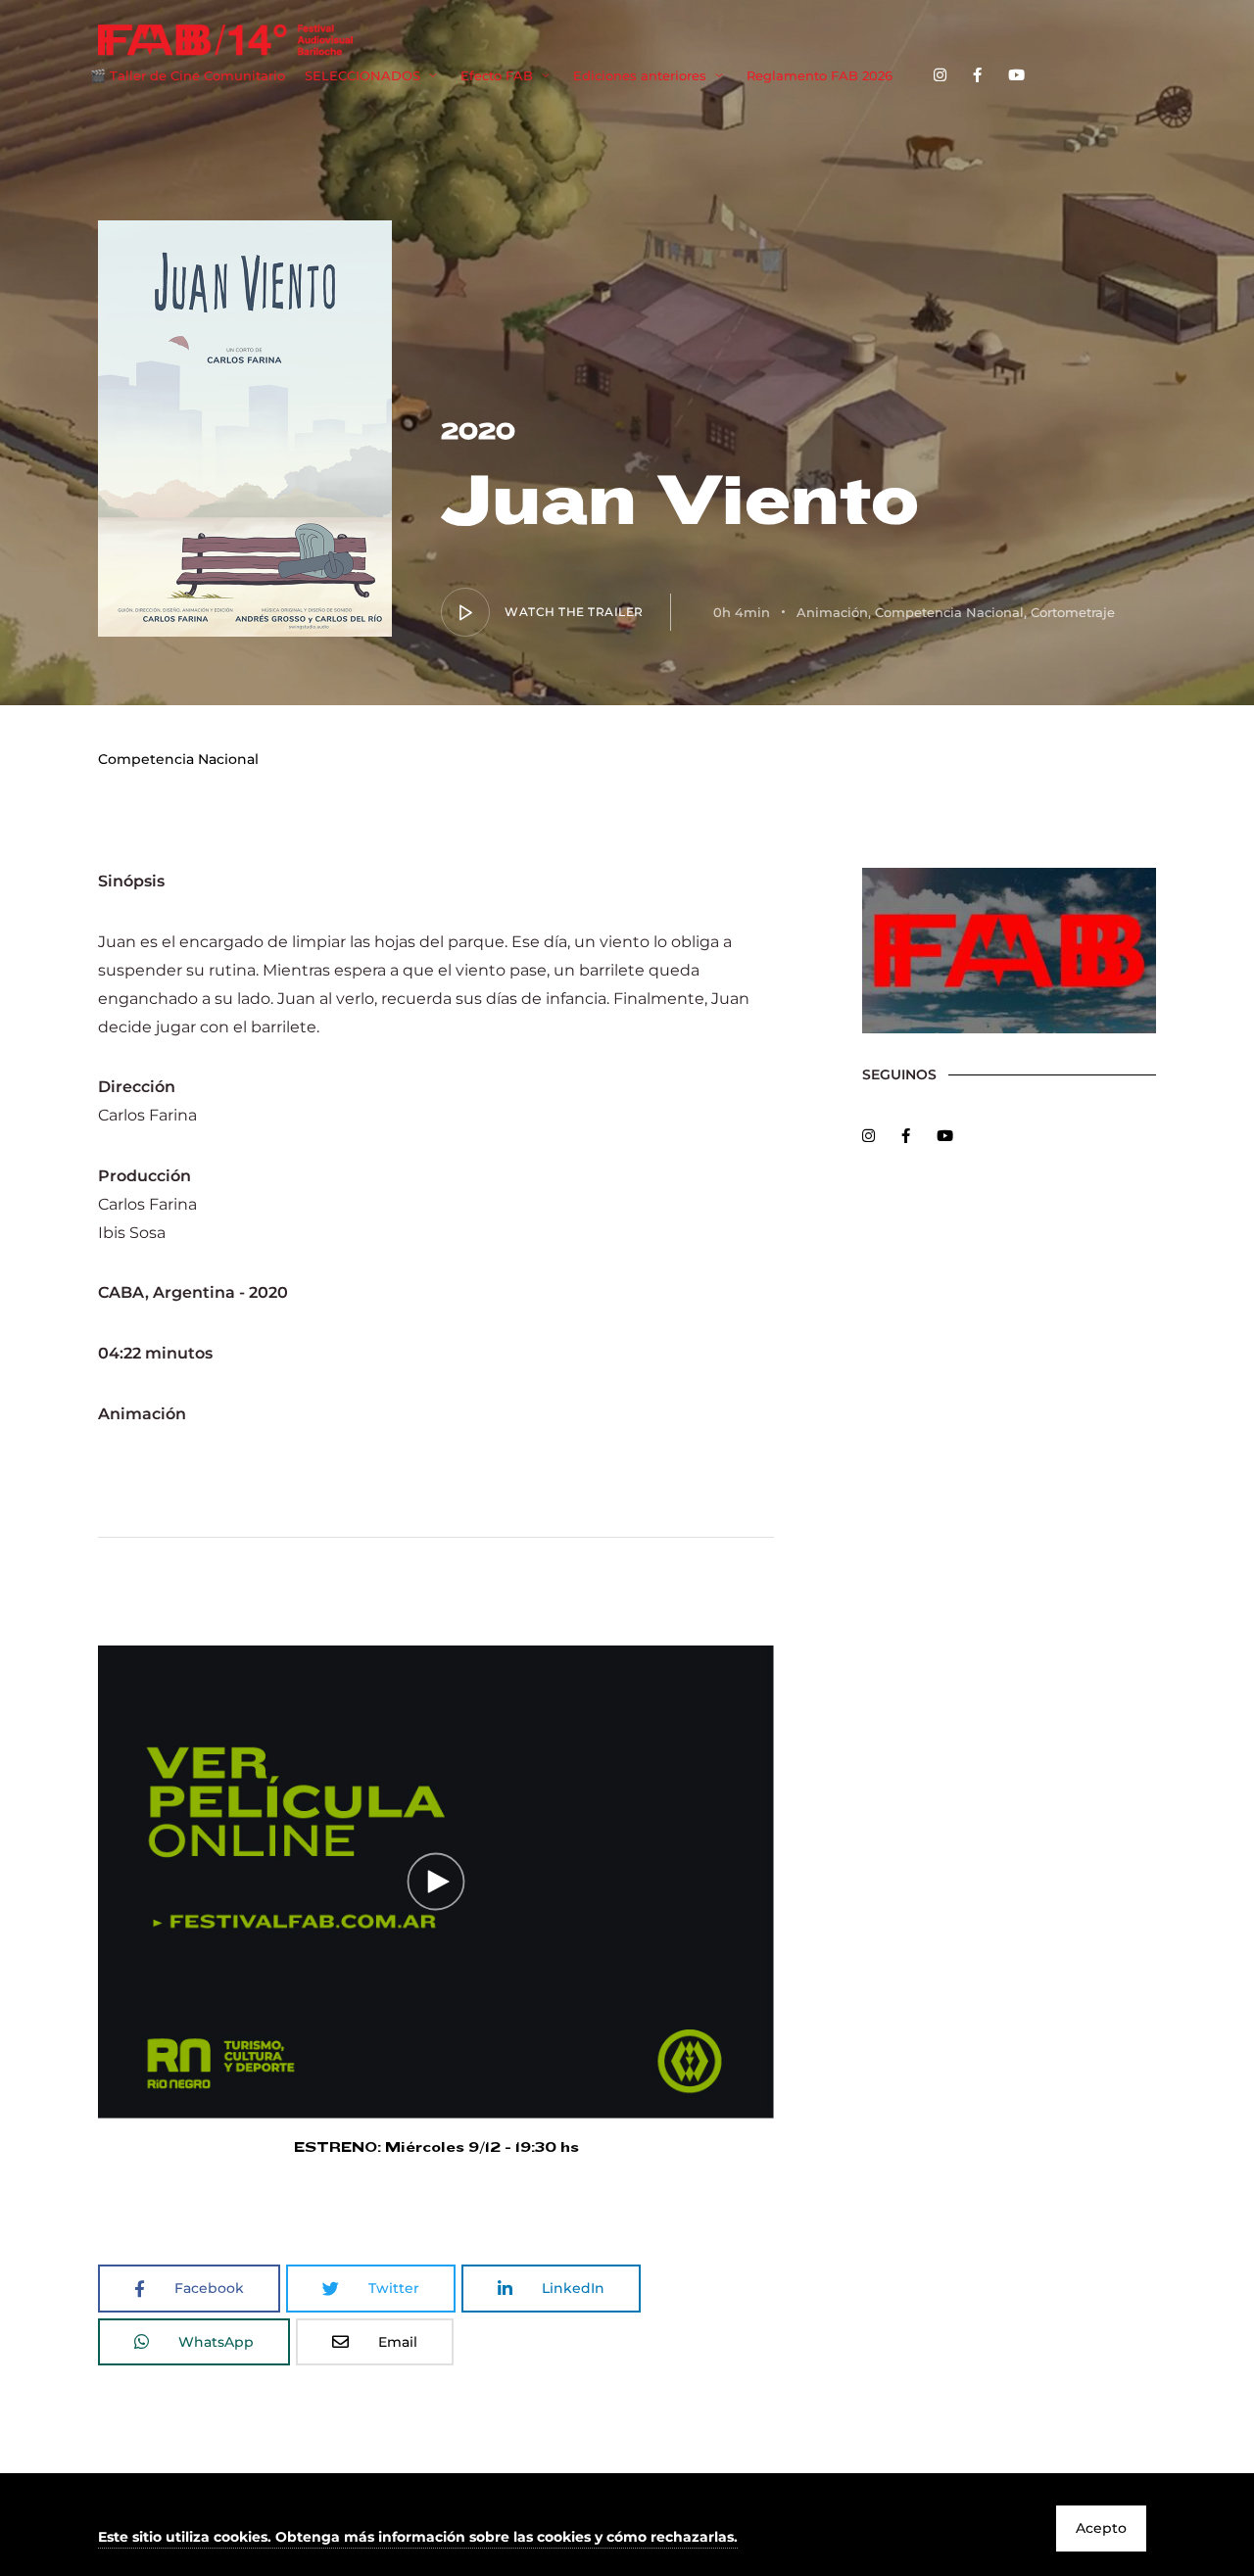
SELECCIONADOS (362, 75)
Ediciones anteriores (640, 75)
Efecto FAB (497, 75)
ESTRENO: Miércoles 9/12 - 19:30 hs (436, 2147)
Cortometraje (1073, 612)
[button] (418, 2538)
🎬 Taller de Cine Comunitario (188, 75)
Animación (832, 612)
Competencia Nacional (949, 612)
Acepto (1101, 2528)
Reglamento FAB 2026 (820, 75)
